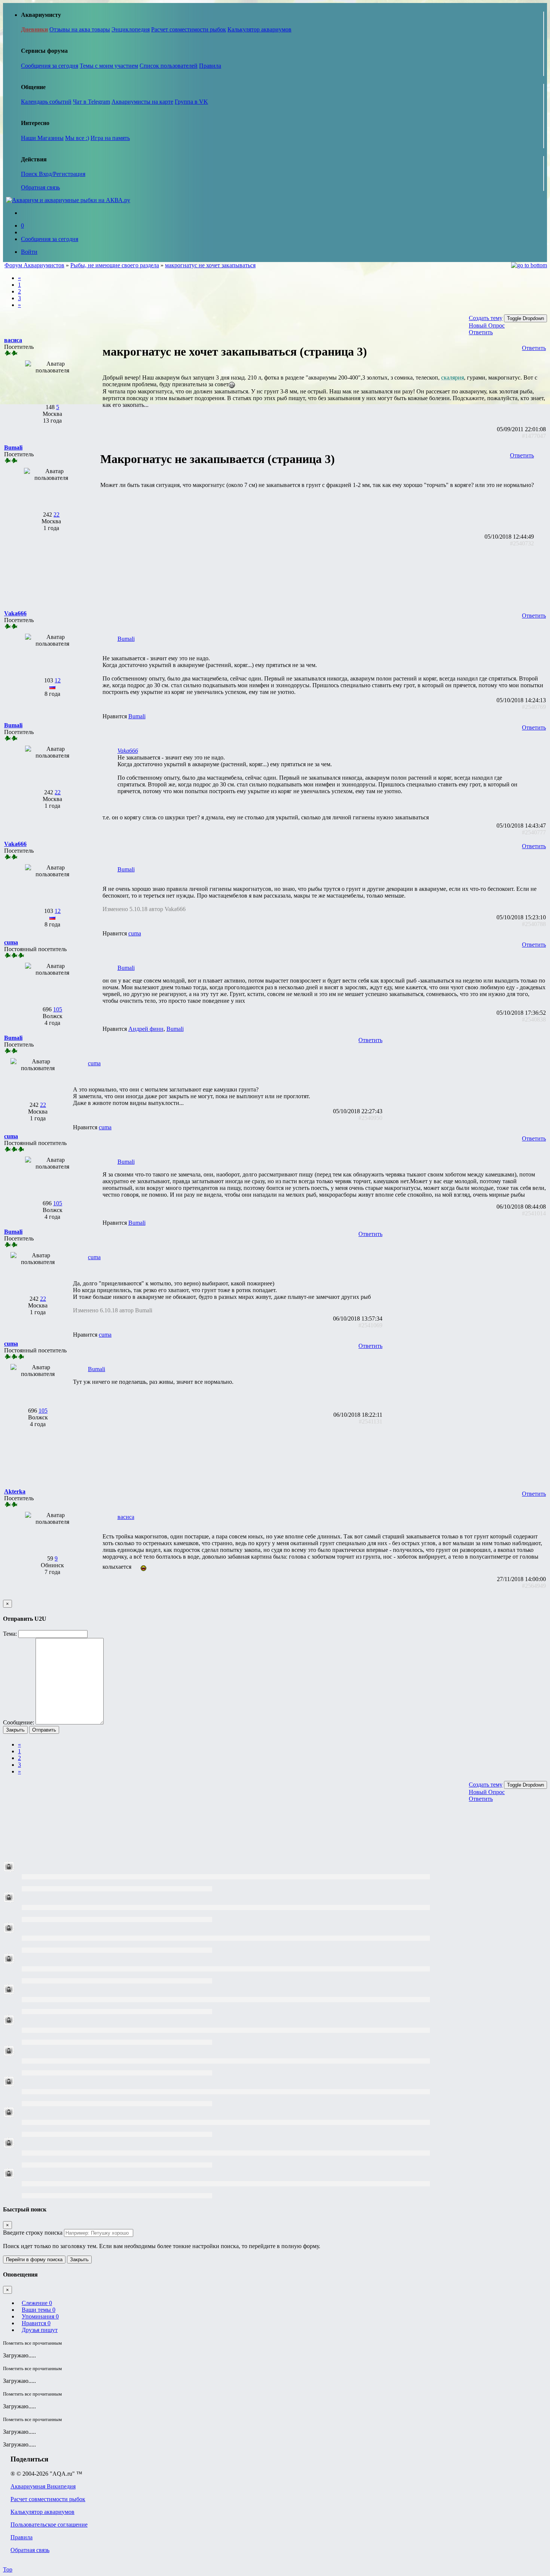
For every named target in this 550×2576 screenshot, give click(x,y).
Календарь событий (46, 102)
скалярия (453, 377)
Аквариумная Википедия (43, 2486)
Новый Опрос (487, 325)
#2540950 (370, 1118)
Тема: (10, 1634)
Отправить (44, 1730)
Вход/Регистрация (62, 174)
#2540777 (534, 832)
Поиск (30, 174)
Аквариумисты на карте (142, 102)
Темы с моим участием (109, 66)
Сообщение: (19, 1722)
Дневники (34, 29)
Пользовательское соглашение (49, 2525)
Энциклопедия (131, 29)
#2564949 (534, 1586)
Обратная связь (40, 187)
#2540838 (534, 1019)
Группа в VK (191, 102)
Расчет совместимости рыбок (189, 29)
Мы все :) (77, 138)
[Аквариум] (68, 200)
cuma (135, 933)
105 (58, 1009)
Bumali (126, 639)
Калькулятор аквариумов (259, 29)
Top (8, 2569)
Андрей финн (146, 1029)
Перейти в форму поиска (34, 2260)
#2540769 (534, 707)
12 (58, 680)
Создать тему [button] (486, 318)
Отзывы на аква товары (80, 29)
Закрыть (15, 1730)
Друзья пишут (40, 2330)
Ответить (481, 332)
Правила (210, 66)
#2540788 (534, 924)
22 (56, 514)
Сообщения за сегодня (50, 66)
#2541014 (534, 1213)
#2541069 (370, 1325)
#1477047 (534, 436)
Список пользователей (169, 66)
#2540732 (522, 543)
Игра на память (110, 138)
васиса (126, 1517)
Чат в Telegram (91, 102)
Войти (29, 252)
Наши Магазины (42, 138)
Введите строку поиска (33, 2233)
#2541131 (371, 1421)
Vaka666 (128, 751)
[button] (13, 340)
